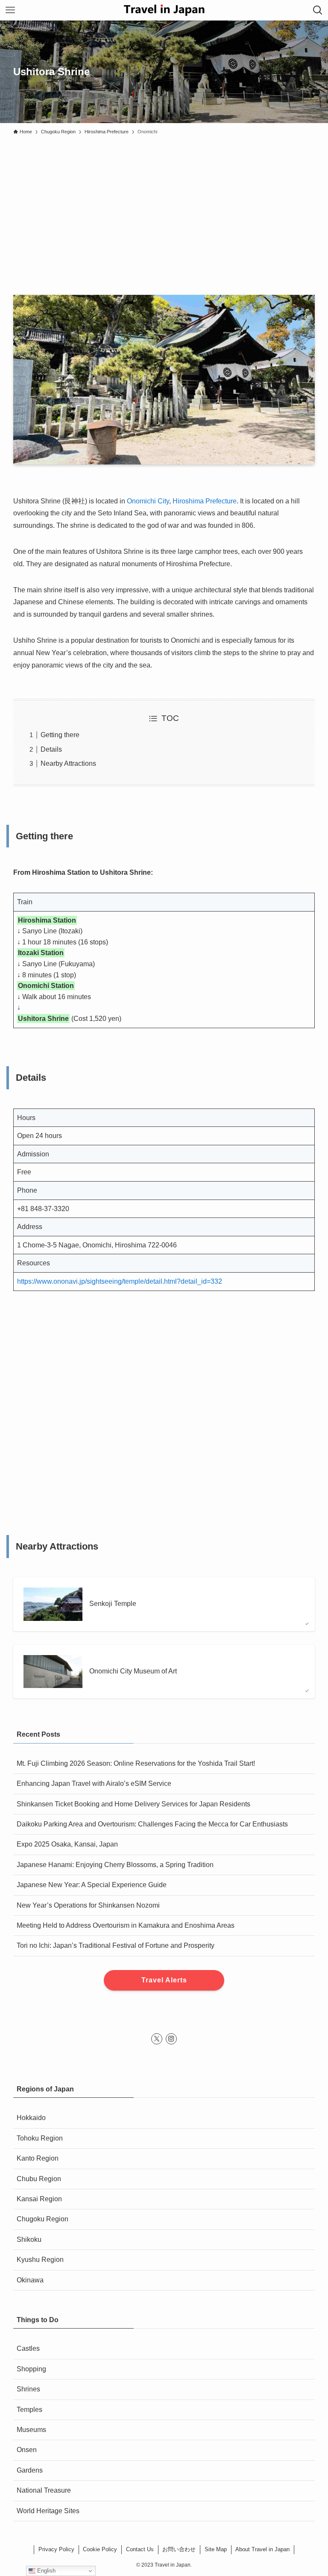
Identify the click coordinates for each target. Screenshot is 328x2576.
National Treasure (44, 2490)
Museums (31, 2430)
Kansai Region (39, 2199)
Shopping (31, 2369)
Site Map (216, 2549)
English (45, 2571)
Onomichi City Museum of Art (133, 1671)
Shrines (28, 2389)
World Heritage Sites (48, 2511)
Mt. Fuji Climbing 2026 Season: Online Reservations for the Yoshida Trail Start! (136, 1763)
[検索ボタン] (318, 10)
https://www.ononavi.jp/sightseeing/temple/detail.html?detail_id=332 (120, 1281)
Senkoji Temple (113, 1604)
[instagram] (171, 2039)
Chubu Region (39, 2179)
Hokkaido (31, 2118)
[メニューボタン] (10, 10)
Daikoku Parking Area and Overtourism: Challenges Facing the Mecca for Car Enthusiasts (152, 1824)
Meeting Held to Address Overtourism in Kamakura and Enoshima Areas (126, 1925)
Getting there (60, 735)
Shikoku (29, 2239)
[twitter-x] (157, 2039)
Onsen (27, 2450)
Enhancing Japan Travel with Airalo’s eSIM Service (94, 1783)
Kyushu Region (40, 2260)
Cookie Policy (100, 2549)
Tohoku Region (40, 2138)
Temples (29, 2410)
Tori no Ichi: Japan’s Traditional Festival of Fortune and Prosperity (116, 1945)
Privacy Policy (56, 2549)
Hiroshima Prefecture (205, 501)
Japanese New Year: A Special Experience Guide (92, 1885)
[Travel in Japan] (164, 10)
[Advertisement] (164, 203)
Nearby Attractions (68, 763)
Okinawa (30, 2280)
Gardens (30, 2470)
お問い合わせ (179, 2549)
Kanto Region (38, 2158)
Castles (28, 2348)
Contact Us (140, 2549)
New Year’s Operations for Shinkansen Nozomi (88, 1905)
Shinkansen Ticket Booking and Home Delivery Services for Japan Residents (133, 1804)
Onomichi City (148, 501)
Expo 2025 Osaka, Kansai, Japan (67, 1844)
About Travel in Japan (262, 2549)
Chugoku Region (42, 2219)
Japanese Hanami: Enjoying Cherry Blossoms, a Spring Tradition (115, 1865)
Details (51, 749)
